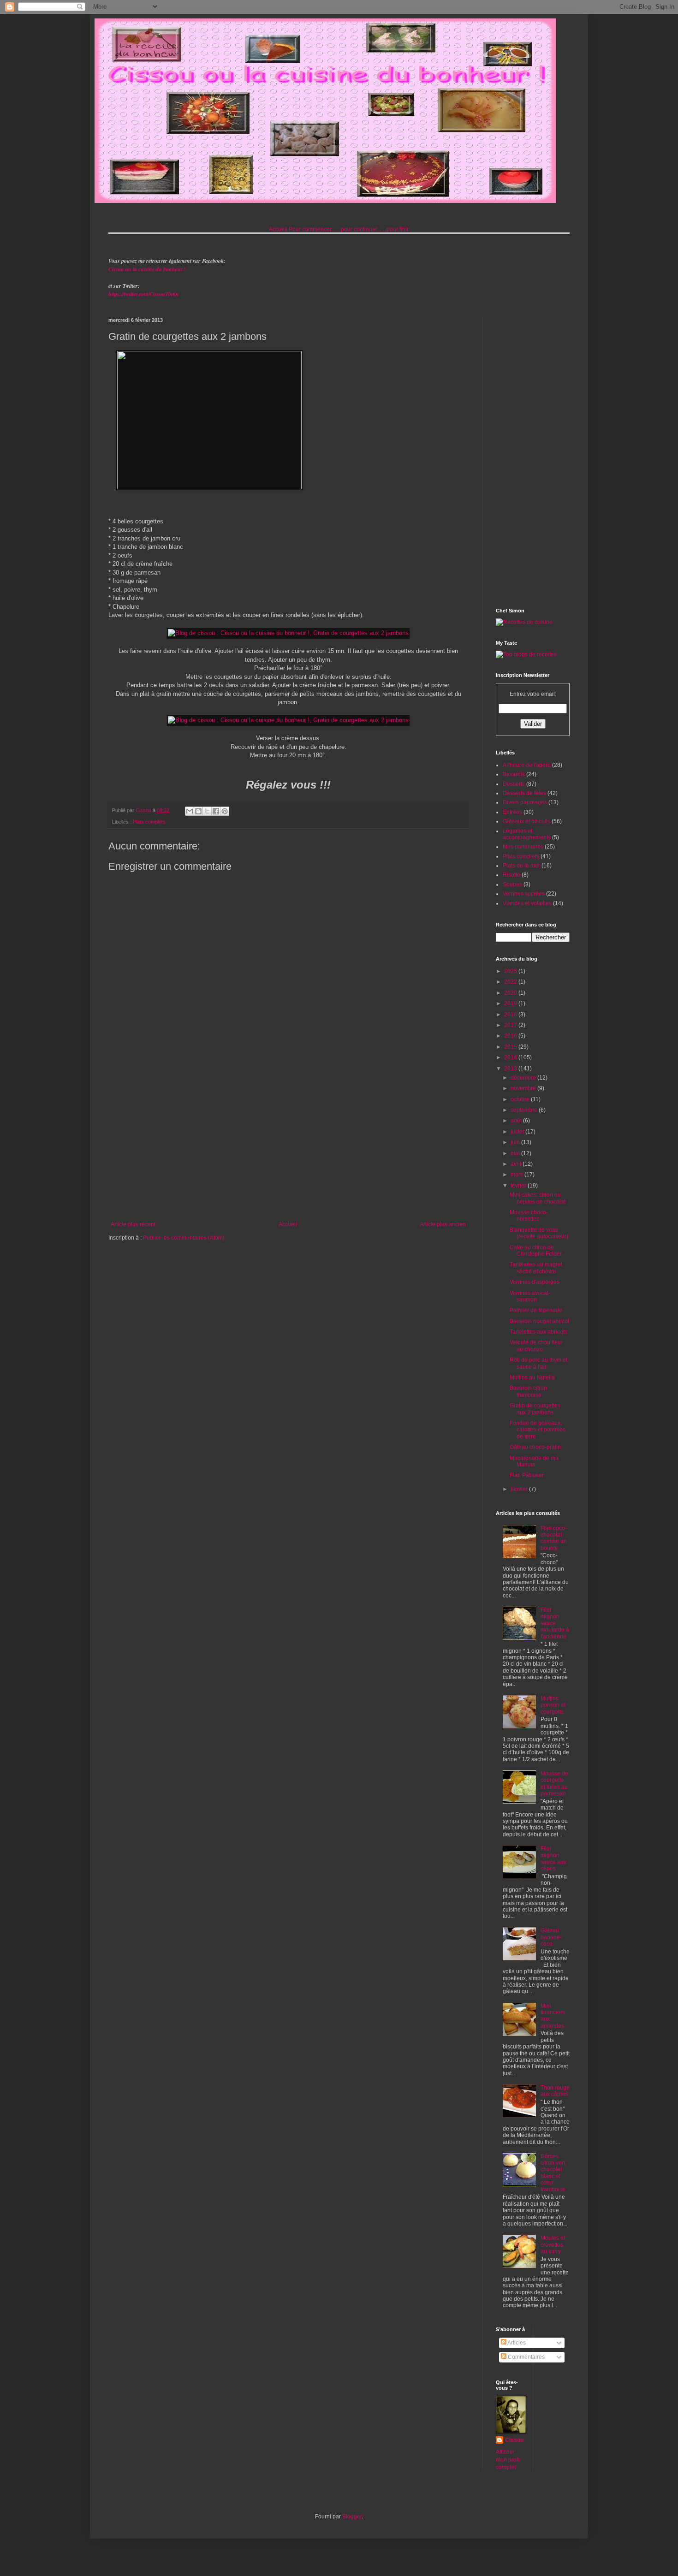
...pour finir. (396, 229)
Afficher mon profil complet (508, 2460)
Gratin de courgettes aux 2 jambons (535, 1409)
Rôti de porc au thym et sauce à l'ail (538, 1363)
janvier (520, 1489)
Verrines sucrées (524, 894)
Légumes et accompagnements (527, 834)
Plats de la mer (521, 866)
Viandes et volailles (527, 903)
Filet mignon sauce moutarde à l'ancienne (555, 1623)
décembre (524, 1078)
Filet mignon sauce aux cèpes (553, 1859)
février (519, 1186)
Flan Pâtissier (527, 1475)
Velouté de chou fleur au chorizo (536, 1346)
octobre (521, 1099)
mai (516, 1153)
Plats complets (149, 822)
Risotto (511, 875)
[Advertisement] (288, 1145)
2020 (511, 993)
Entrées (512, 812)
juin (516, 1142)
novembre (524, 1088)
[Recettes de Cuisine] (524, 622)
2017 (511, 1025)
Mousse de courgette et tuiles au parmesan (554, 1784)
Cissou (514, 2440)
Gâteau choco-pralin (535, 1447)
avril (517, 1164)
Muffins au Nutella (532, 1377)
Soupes (512, 884)
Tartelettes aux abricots (538, 1332)
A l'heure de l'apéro (527, 765)
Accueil (278, 229)
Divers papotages (525, 802)
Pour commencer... (312, 229)
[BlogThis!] (198, 811)
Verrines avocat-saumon (530, 1296)
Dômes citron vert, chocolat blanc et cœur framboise (553, 2173)
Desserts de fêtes (524, 793)
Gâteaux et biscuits (526, 821)
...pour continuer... (359, 229)
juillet (518, 1132)
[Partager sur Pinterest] (225, 811)
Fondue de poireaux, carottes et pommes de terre (538, 1430)
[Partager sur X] (207, 811)
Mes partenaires (523, 847)
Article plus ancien (443, 1224)
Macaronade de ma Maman (534, 1461)
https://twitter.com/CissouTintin (144, 294)
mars (517, 1175)
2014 (511, 1057)
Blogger (352, 2517)
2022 (511, 982)
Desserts (514, 784)
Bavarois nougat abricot (539, 1321)
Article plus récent (133, 1224)
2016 (511, 1036)
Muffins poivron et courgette (553, 1705)
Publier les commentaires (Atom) (184, 1238)
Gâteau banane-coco (551, 1937)
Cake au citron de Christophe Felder (536, 1251)
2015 (511, 1047)
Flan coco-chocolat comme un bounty (554, 1538)
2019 (511, 1003)
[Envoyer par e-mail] (190, 811)
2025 (511, 971)
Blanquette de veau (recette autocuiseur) (539, 1233)
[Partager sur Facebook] (216, 811)
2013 (511, 1068)
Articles (516, 2343)
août (517, 1121)
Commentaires (526, 2357)
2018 (511, 1015)
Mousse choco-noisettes (529, 1216)
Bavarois (514, 774)
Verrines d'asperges (535, 1282)
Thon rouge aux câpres (555, 2091)
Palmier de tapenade (536, 1310)
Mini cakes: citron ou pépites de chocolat (538, 1198)
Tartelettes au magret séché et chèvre (536, 1268)
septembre (525, 1110)
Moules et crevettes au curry (553, 2245)
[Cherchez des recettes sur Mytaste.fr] (526, 654)
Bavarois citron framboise (528, 1391)
